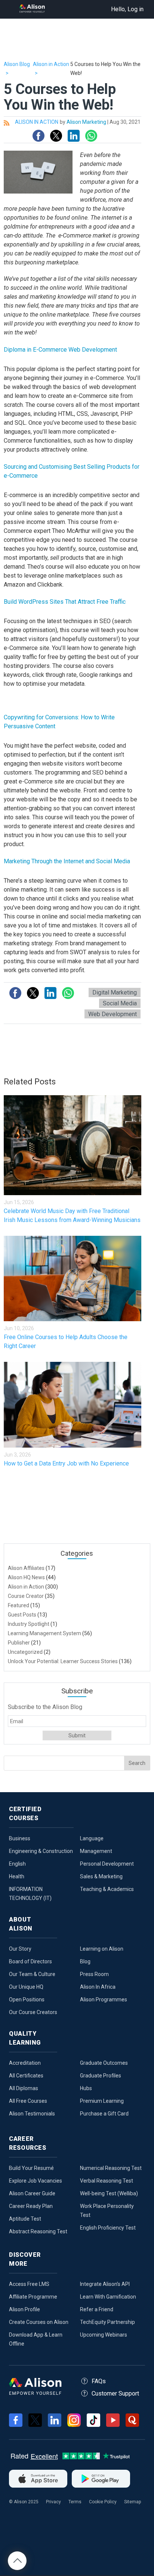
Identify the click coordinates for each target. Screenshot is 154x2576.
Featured (19, 1605)
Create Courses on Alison (39, 2322)
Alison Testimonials (32, 2114)
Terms (75, 2502)
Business (20, 1838)
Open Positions (27, 1999)
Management (96, 1851)
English (17, 1864)
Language (92, 1838)
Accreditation (25, 2063)
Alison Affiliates (26, 1568)
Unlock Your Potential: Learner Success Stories (63, 1661)
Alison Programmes (104, 1999)
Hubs (86, 2088)
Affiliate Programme (33, 2297)
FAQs (99, 2381)
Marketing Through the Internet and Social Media (67, 861)
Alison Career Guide (32, 2193)
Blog (85, 1961)
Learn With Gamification (108, 2297)
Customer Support (115, 2393)
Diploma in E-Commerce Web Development (60, 350)
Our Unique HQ (26, 1987)
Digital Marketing (115, 992)
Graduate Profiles (101, 2076)
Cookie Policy (103, 2502)
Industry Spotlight (29, 1624)
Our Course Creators (33, 2012)
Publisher (19, 1643)
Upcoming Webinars (104, 2335)
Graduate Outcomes (104, 2063)
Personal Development (107, 1864)
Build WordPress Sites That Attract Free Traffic (65, 602)
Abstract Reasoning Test (38, 2231)
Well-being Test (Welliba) (109, 2193)
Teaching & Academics (107, 1889)
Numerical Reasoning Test (111, 2168)
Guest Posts (22, 1615)
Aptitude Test (25, 2219)
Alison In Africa (98, 1987)
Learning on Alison (102, 1949)
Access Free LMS (29, 2284)
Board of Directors (30, 1961)
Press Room (94, 1974)
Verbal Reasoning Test (107, 2181)
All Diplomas (24, 2088)
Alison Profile (24, 2309)
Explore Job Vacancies (36, 2181)
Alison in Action (26, 1587)
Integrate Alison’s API (105, 2284)
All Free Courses (28, 2101)
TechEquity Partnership (107, 2322)
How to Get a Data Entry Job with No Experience (66, 1463)
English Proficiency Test (108, 2228)
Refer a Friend (97, 2309)
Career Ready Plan (31, 2206)
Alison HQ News (26, 1577)
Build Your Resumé (31, 2168)
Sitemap (133, 2502)
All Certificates (26, 2076)
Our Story (20, 1949)
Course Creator (26, 1596)
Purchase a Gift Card (104, 2114)
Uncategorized (25, 1652)
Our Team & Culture (32, 1974)
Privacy (53, 2502)
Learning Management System (44, 1633)
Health (17, 1876)
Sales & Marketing (101, 1876)
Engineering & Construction (41, 1851)
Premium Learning (102, 2101)
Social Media (120, 1003)
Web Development (113, 1014)
